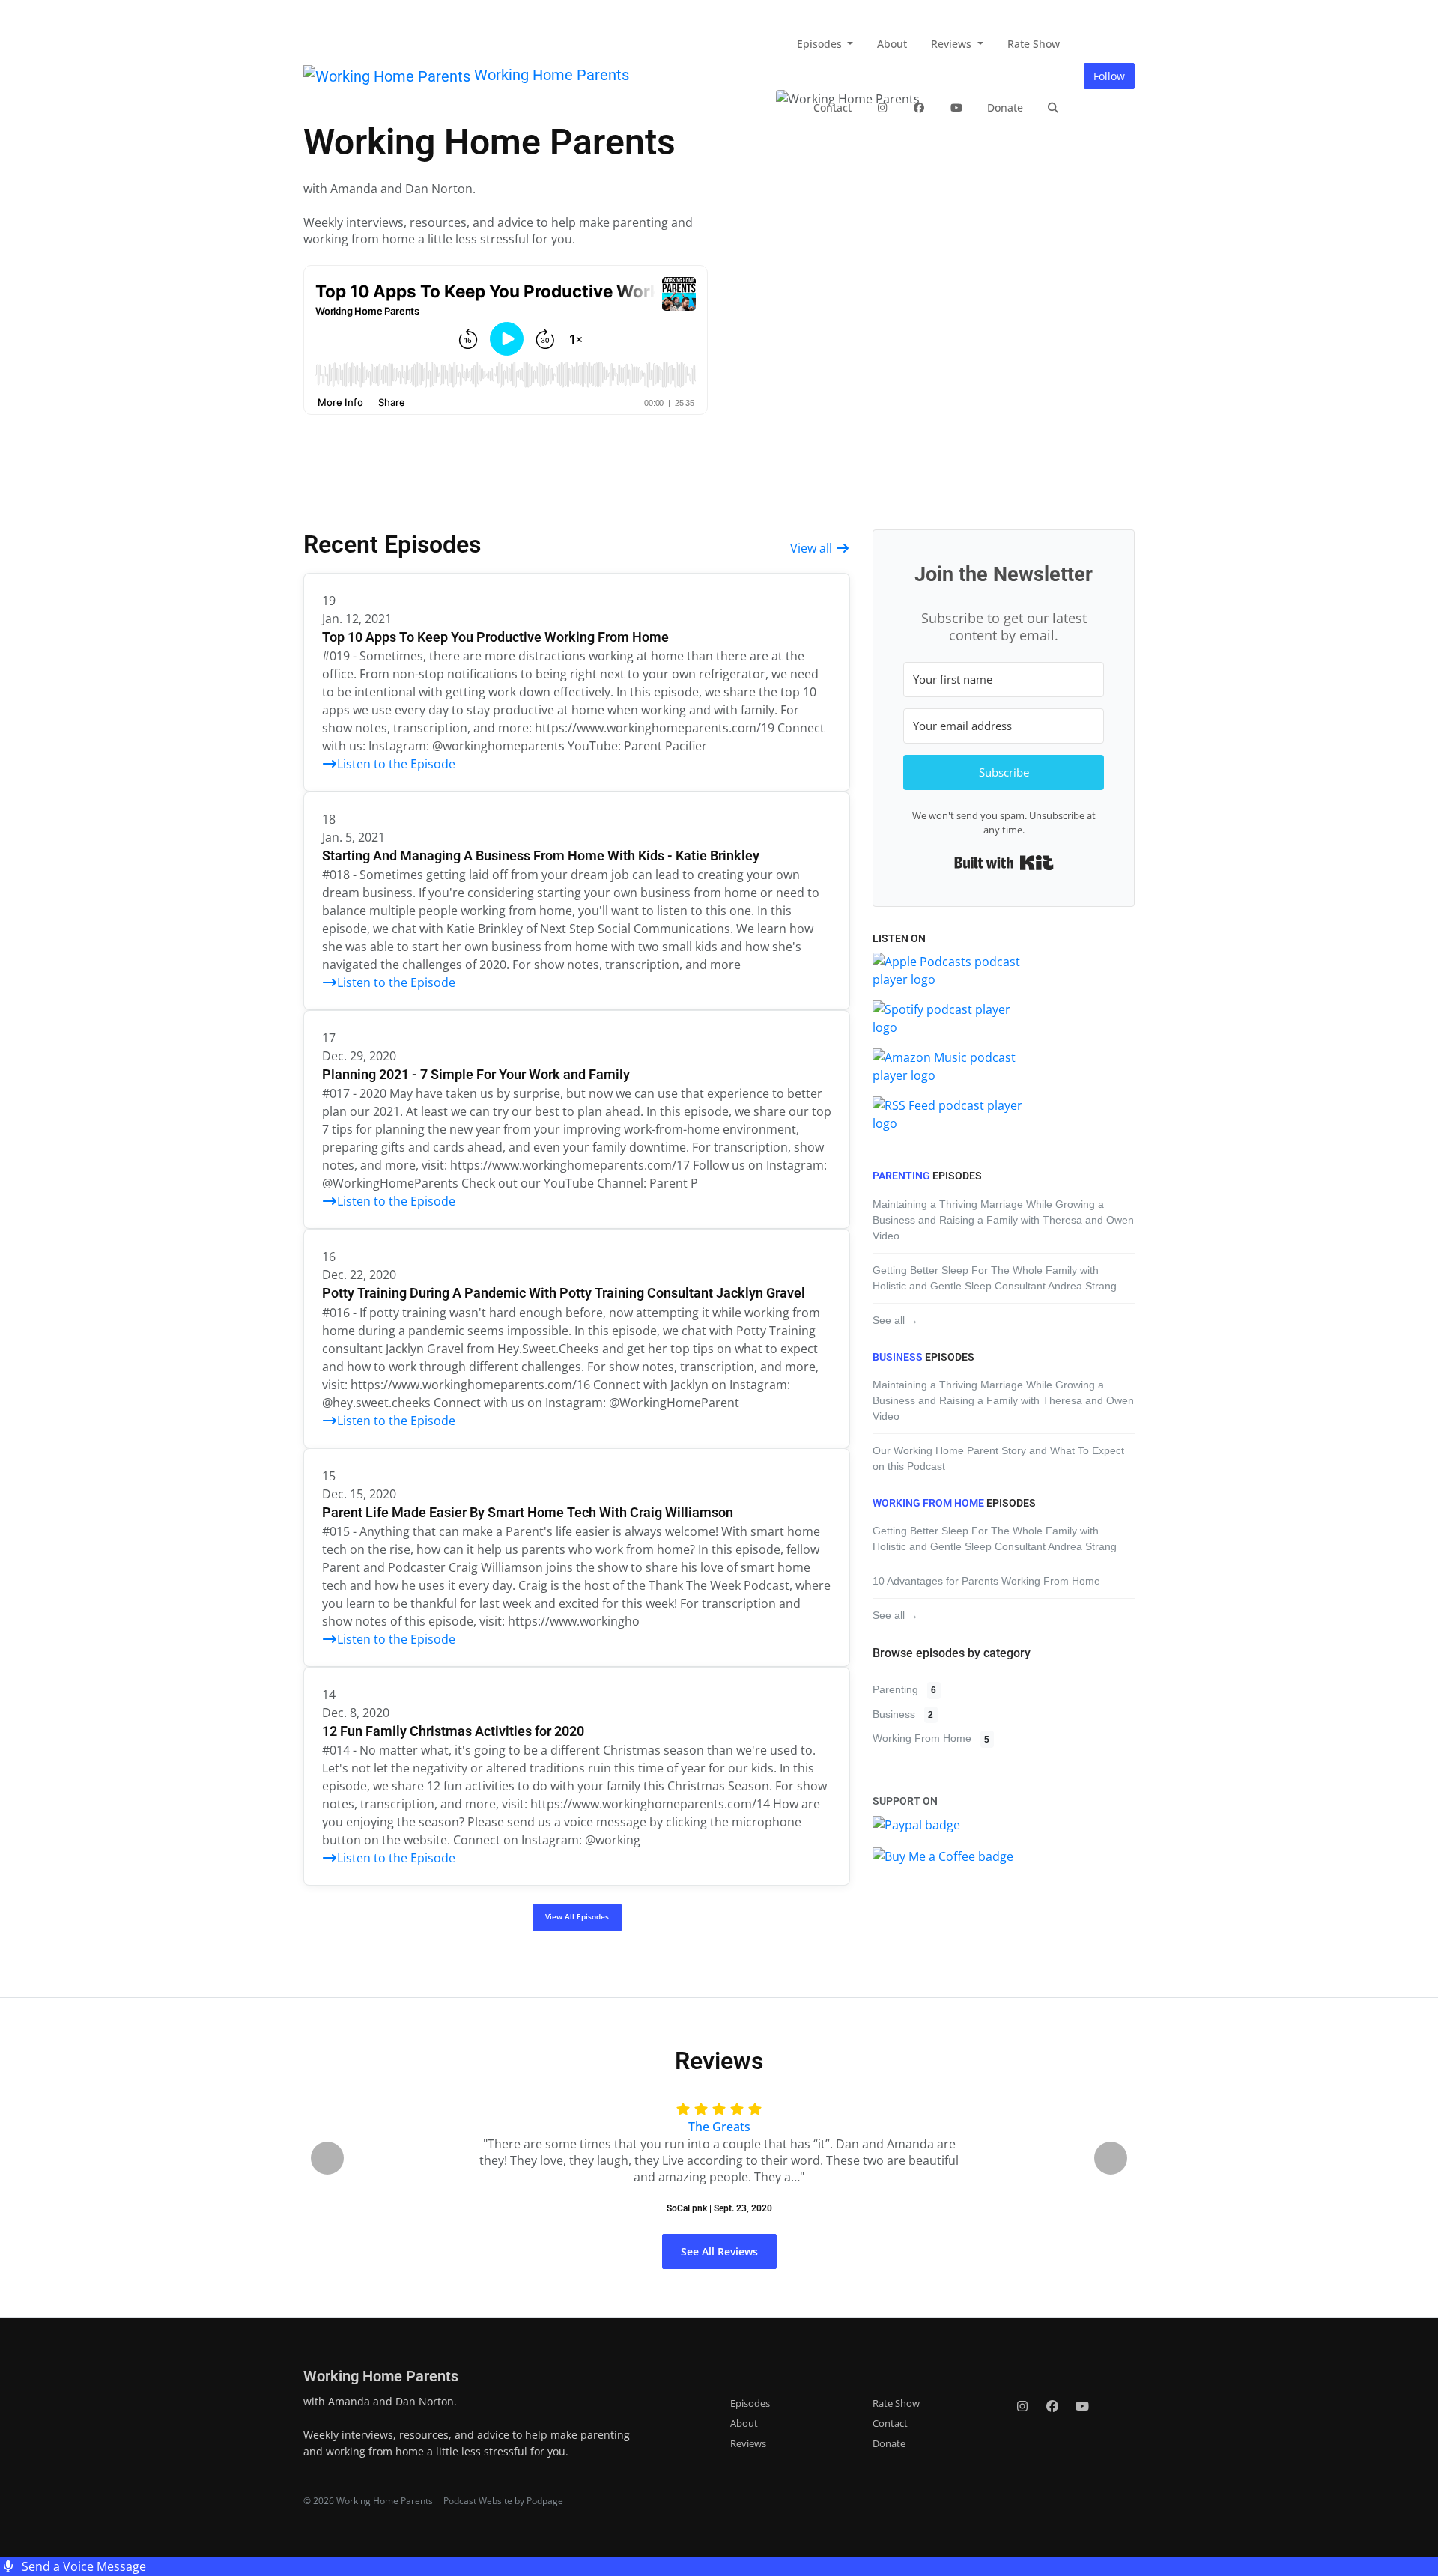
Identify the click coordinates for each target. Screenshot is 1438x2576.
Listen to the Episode (396, 764)
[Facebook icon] (1052, 2406)
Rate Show (1034, 44)
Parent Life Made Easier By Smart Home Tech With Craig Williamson (528, 1512)
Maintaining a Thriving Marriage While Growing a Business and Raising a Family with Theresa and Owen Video (1003, 1220)
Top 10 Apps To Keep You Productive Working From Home (495, 637)
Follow (1109, 76)
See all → (895, 1320)
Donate (1005, 107)
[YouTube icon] (1082, 2406)
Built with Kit (1004, 863)
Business (898, 1357)
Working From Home (928, 1503)
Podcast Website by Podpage (503, 2501)
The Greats (719, 2127)
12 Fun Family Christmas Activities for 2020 (453, 1731)
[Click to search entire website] (1054, 107)
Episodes (821, 44)
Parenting (901, 1176)
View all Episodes (577, 1917)
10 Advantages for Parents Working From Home (986, 1581)
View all (813, 548)
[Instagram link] (882, 107)
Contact (832, 107)
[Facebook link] (920, 107)
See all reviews (719, 2251)
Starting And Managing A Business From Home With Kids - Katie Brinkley (541, 856)
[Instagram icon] (1022, 2406)
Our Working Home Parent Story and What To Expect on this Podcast (998, 1458)
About (892, 44)
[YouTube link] (956, 107)
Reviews (953, 44)
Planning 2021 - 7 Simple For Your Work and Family (476, 1074)
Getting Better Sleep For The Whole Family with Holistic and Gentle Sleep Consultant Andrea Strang (995, 1278)
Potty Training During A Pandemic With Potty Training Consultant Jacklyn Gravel (564, 1293)
